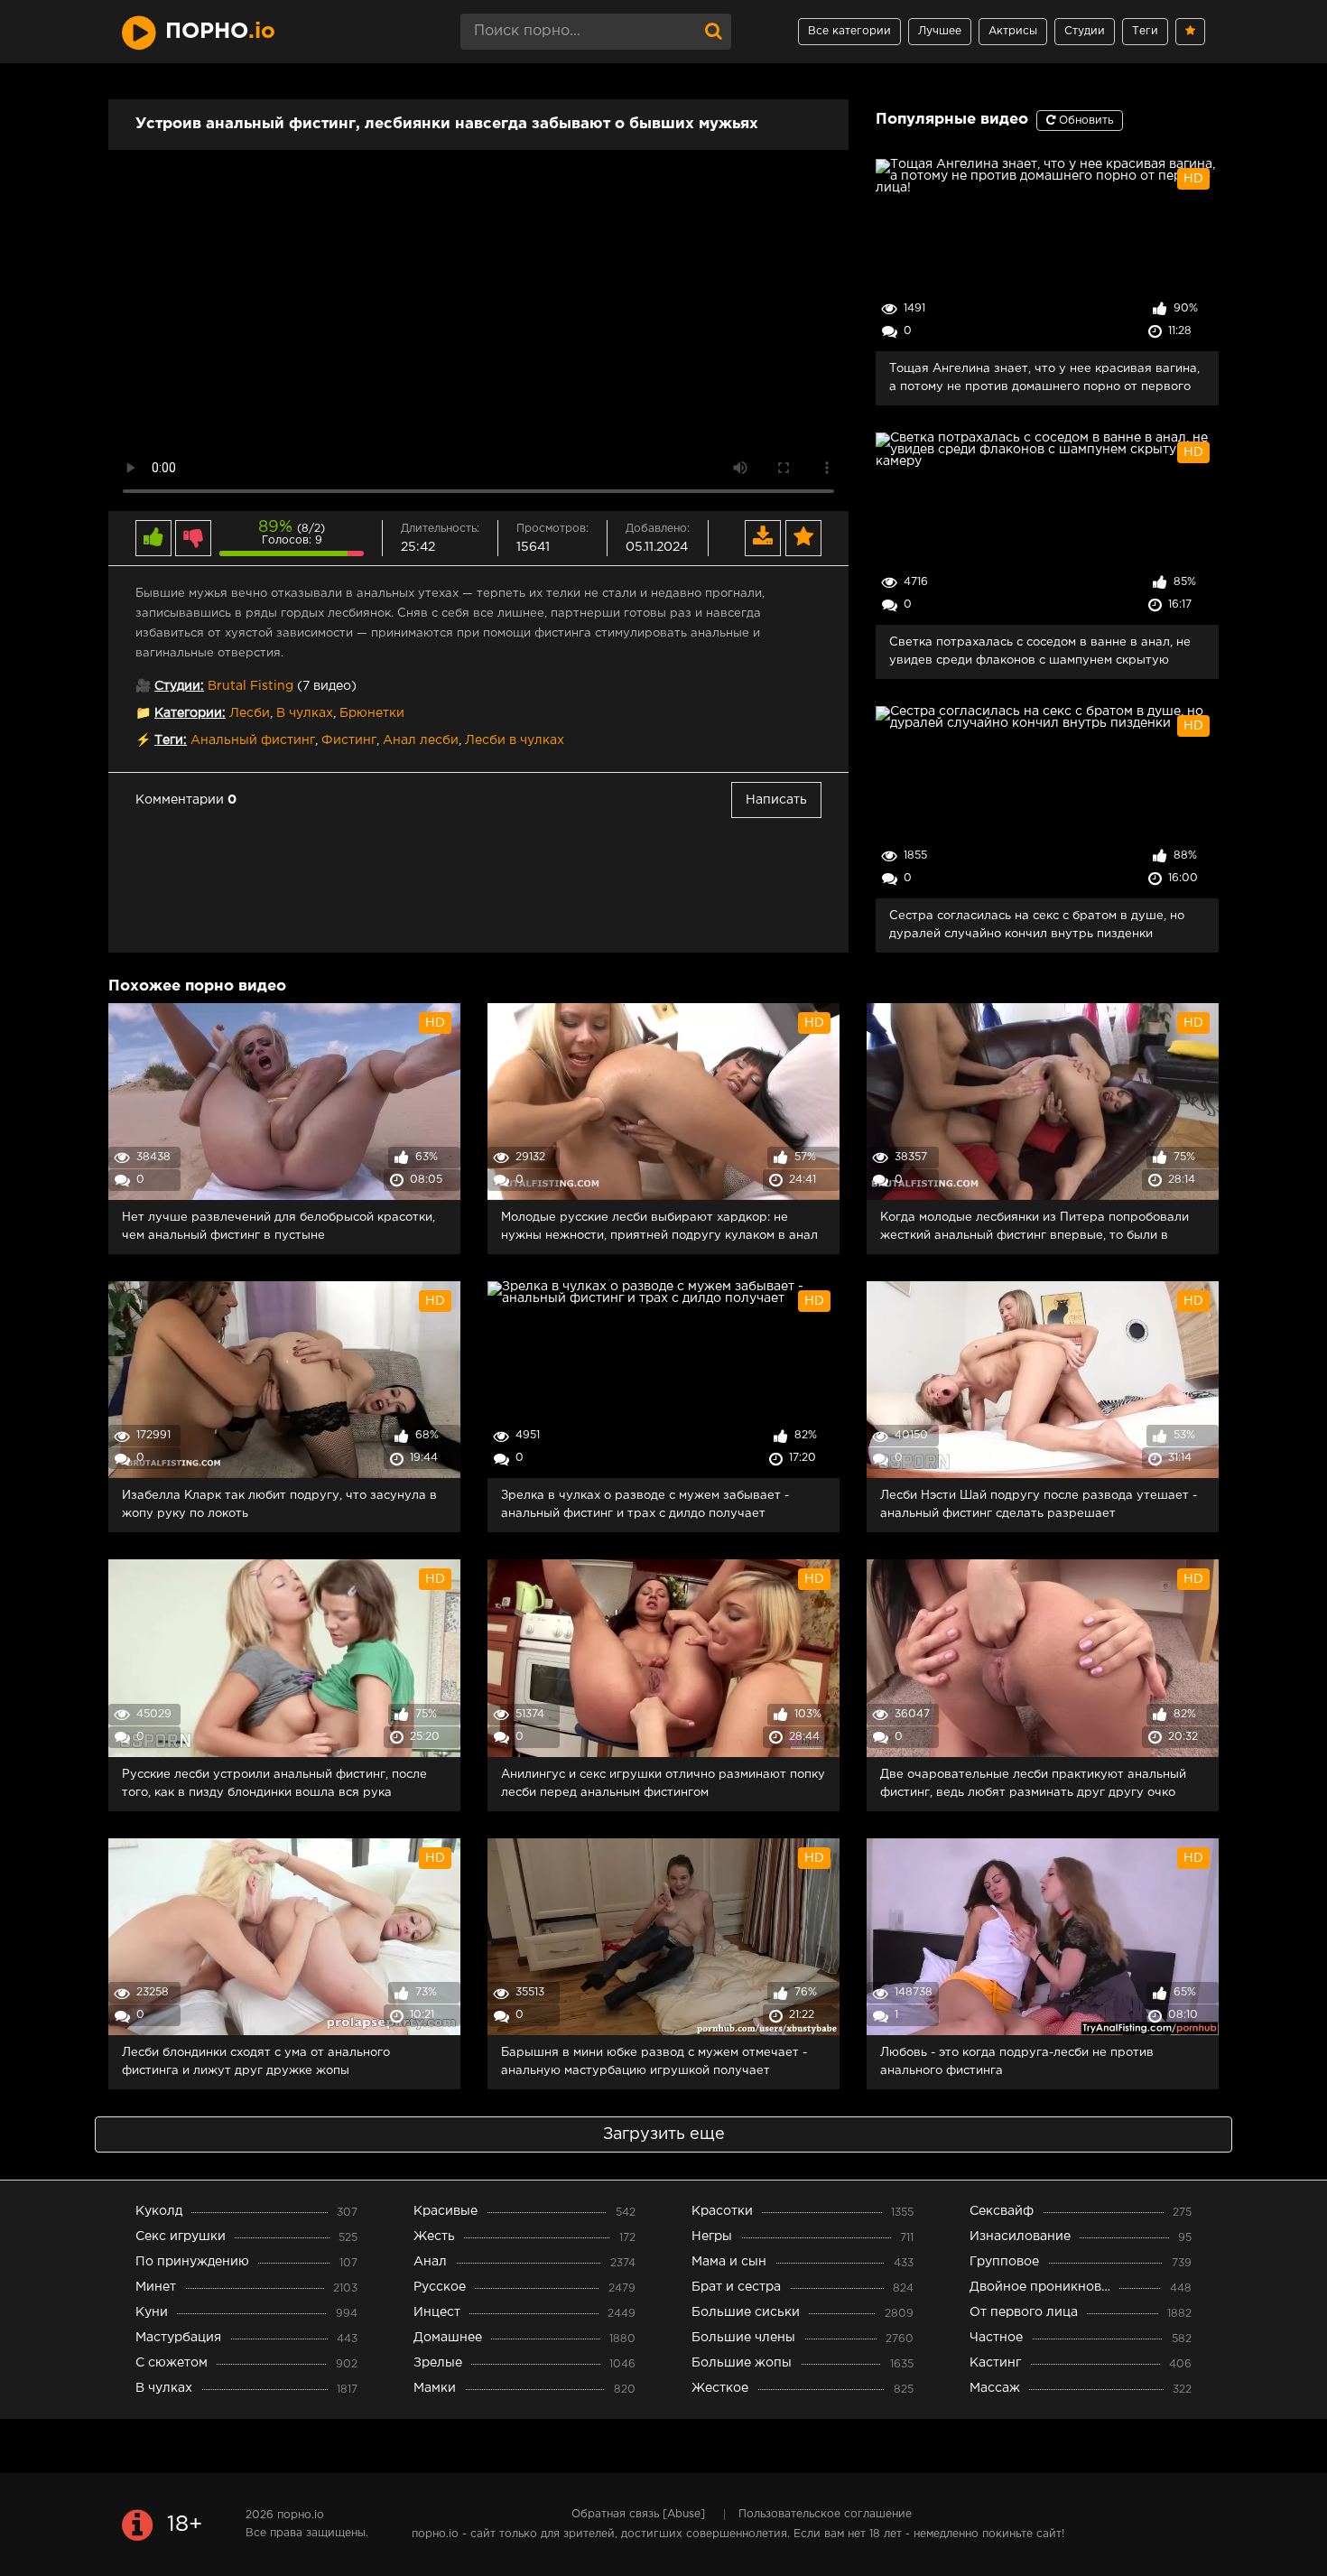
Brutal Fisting (251, 686)
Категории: (190, 713)
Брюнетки (372, 713)
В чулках (305, 713)
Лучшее (940, 31)
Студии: (179, 686)
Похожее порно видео (197, 986)
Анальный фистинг (253, 740)
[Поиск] (713, 32)
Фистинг (349, 740)
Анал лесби (421, 740)
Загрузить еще (664, 2134)
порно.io (301, 2515)
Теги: (171, 740)
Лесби (250, 713)
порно (220, 32)
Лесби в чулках (515, 740)
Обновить (1084, 121)
